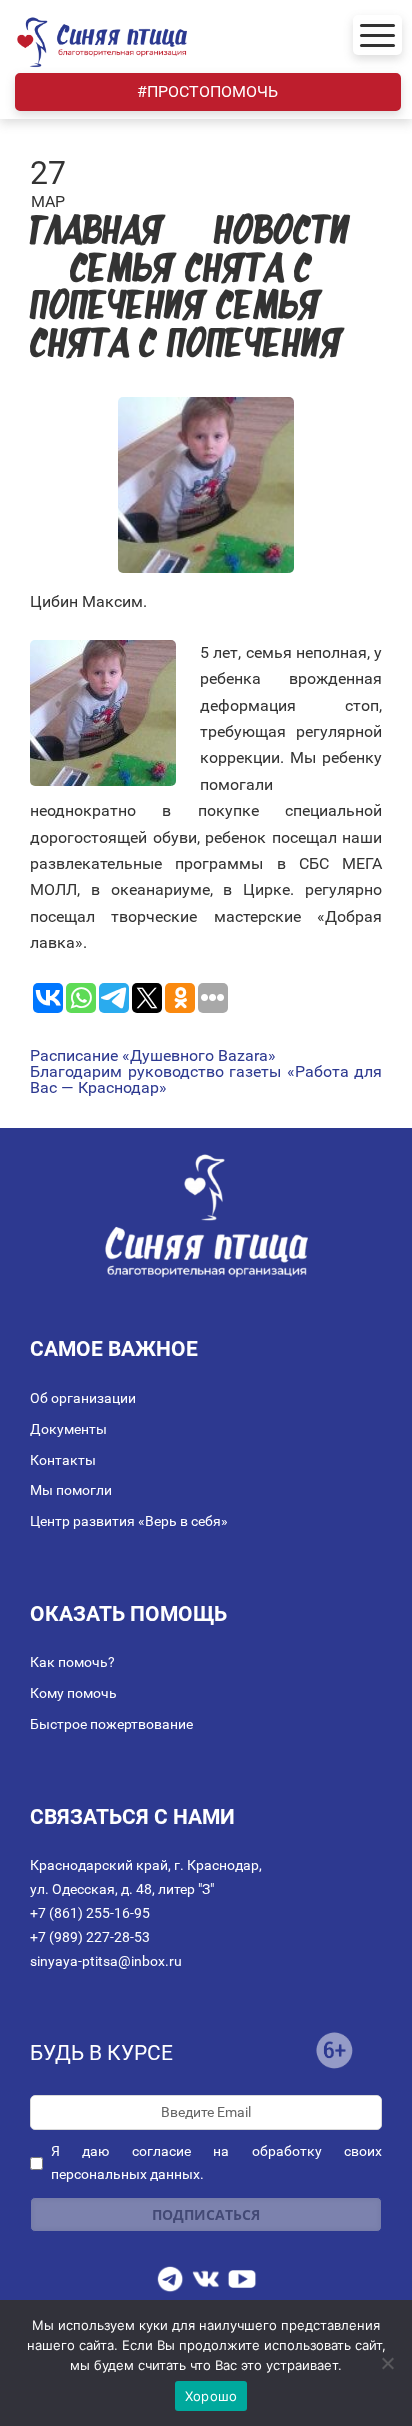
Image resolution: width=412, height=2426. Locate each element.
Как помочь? (72, 1662)
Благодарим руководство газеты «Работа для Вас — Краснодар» (206, 1080)
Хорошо (211, 2396)
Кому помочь (73, 1693)
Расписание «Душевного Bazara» (153, 1056)
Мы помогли (71, 1490)
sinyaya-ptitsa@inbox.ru (106, 1961)
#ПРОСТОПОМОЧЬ (207, 91)
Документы (68, 1429)
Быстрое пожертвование (111, 1724)
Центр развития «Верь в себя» (129, 1521)
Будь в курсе (101, 2053)
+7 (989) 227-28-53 (90, 1937)
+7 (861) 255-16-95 (90, 1913)
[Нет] (387, 2363)
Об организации (83, 1398)
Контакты (63, 1460)
